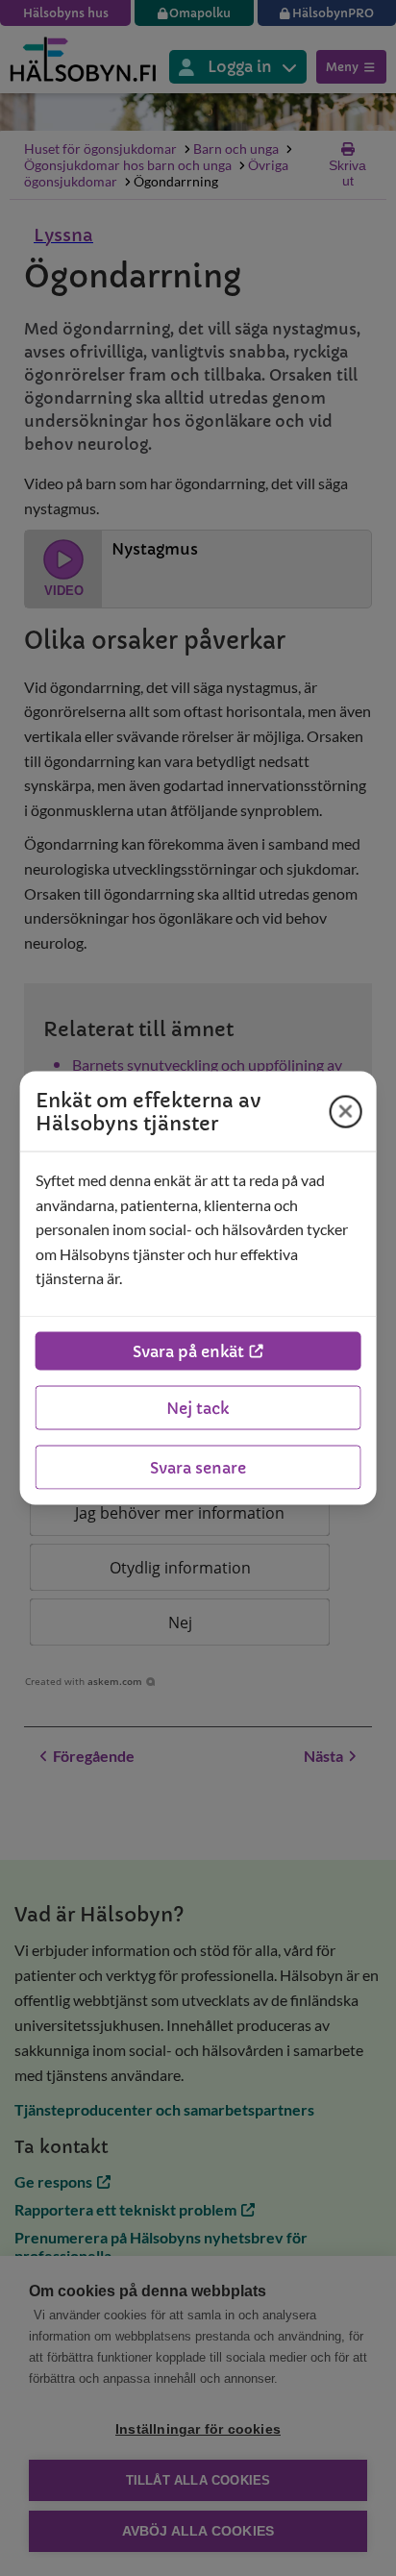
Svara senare (198, 1467)
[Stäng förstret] (345, 1111)
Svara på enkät (188, 1350)
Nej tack (198, 1407)
